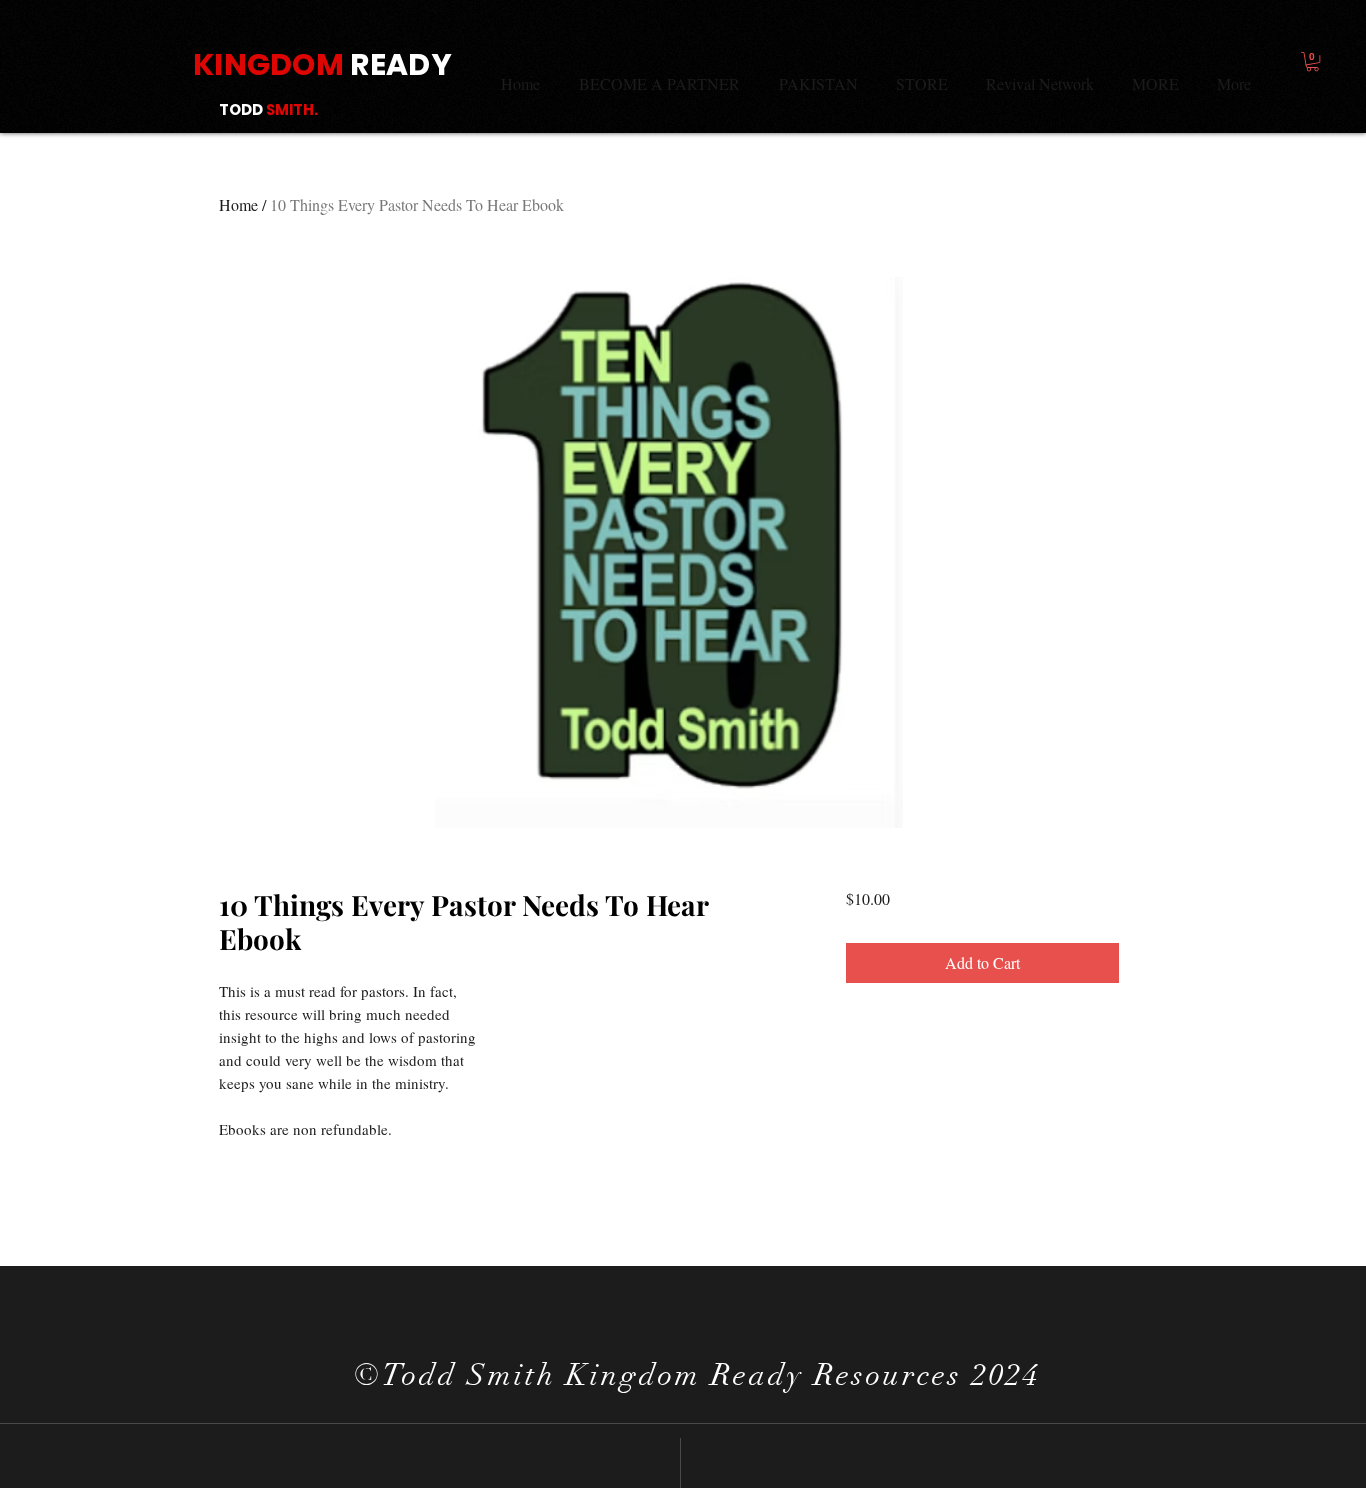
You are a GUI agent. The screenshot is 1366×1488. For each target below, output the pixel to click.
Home (238, 204)
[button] (1312, 61)
